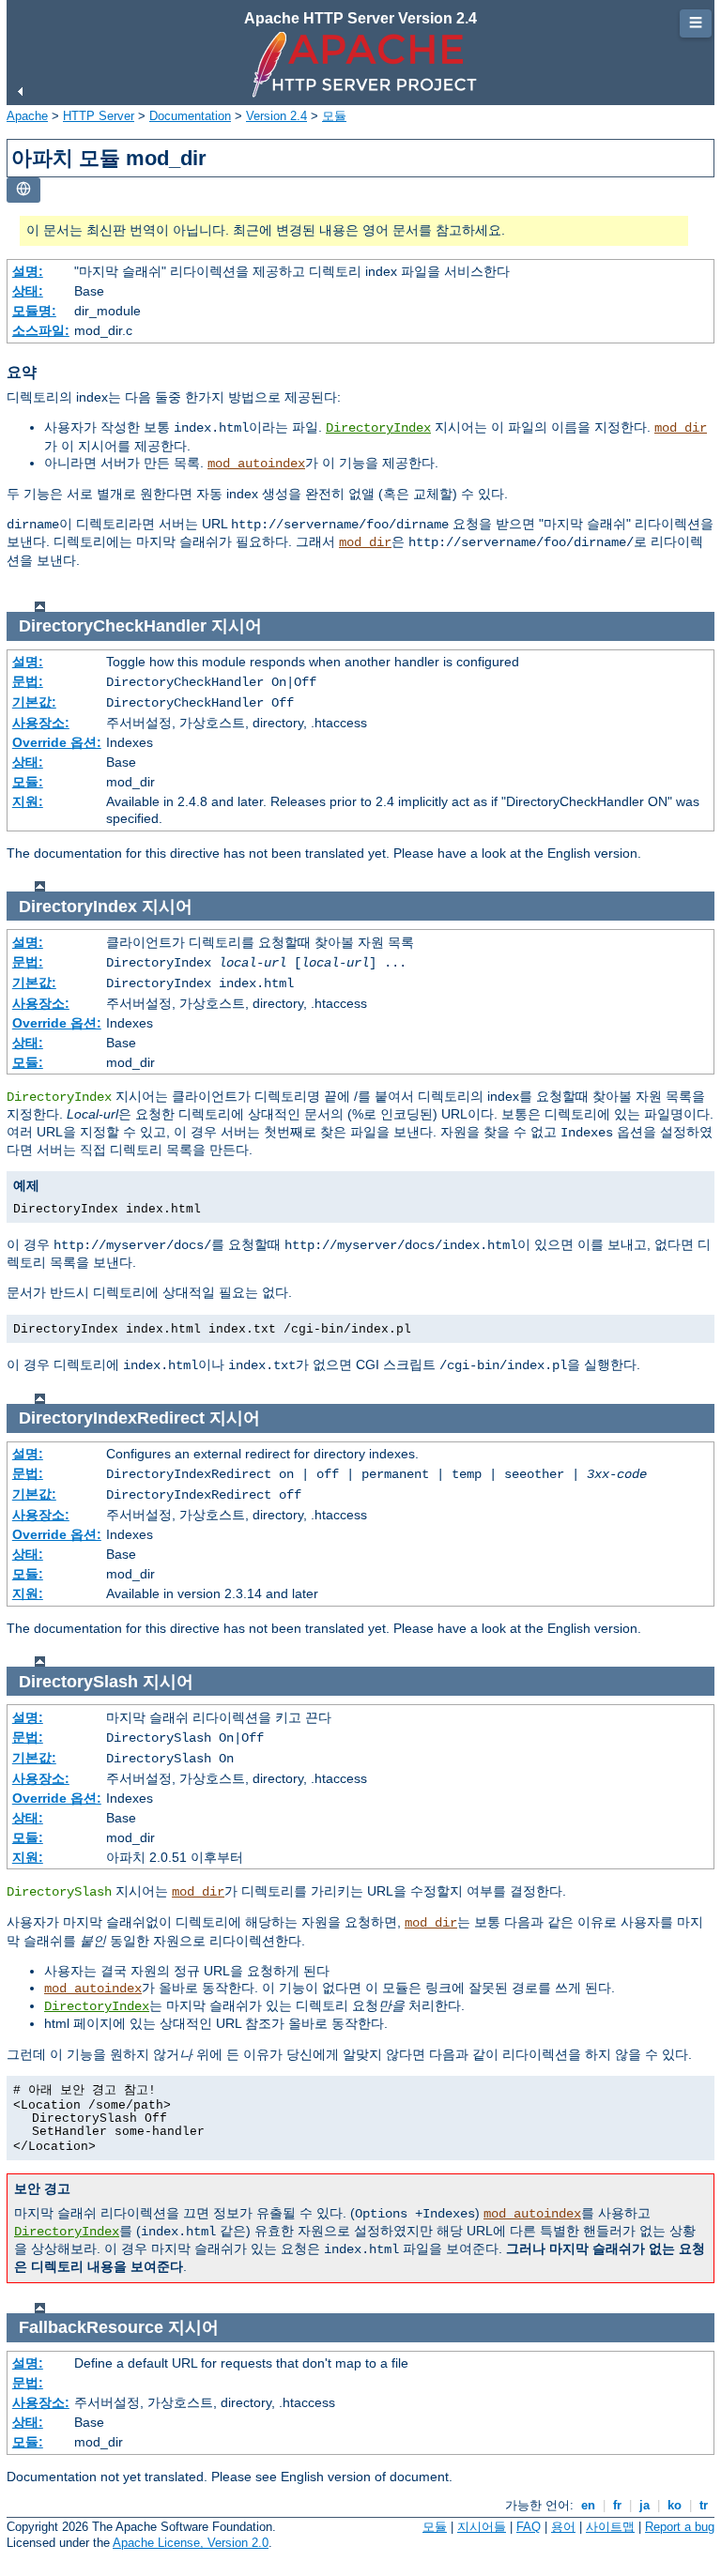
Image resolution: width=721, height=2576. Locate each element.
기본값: (34, 702)
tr (704, 2505)
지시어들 (482, 2527)
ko (675, 2505)
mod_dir (681, 428)
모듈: (28, 782)
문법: (28, 681)
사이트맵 (610, 2527)
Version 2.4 (276, 116)
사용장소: (41, 723)
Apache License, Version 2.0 (191, 2543)
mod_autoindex (256, 464)
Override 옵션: (57, 742)
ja (644, 2505)
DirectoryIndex (378, 428)
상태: (28, 291)
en (588, 2505)
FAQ (529, 2527)
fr (617, 2505)
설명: (28, 271)
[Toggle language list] (23, 190)
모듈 (334, 116)
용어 (563, 2527)
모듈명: (34, 311)
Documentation (190, 116)
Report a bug (680, 2527)
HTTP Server (99, 116)
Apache (27, 116)
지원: (28, 801)
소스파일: (41, 330)
